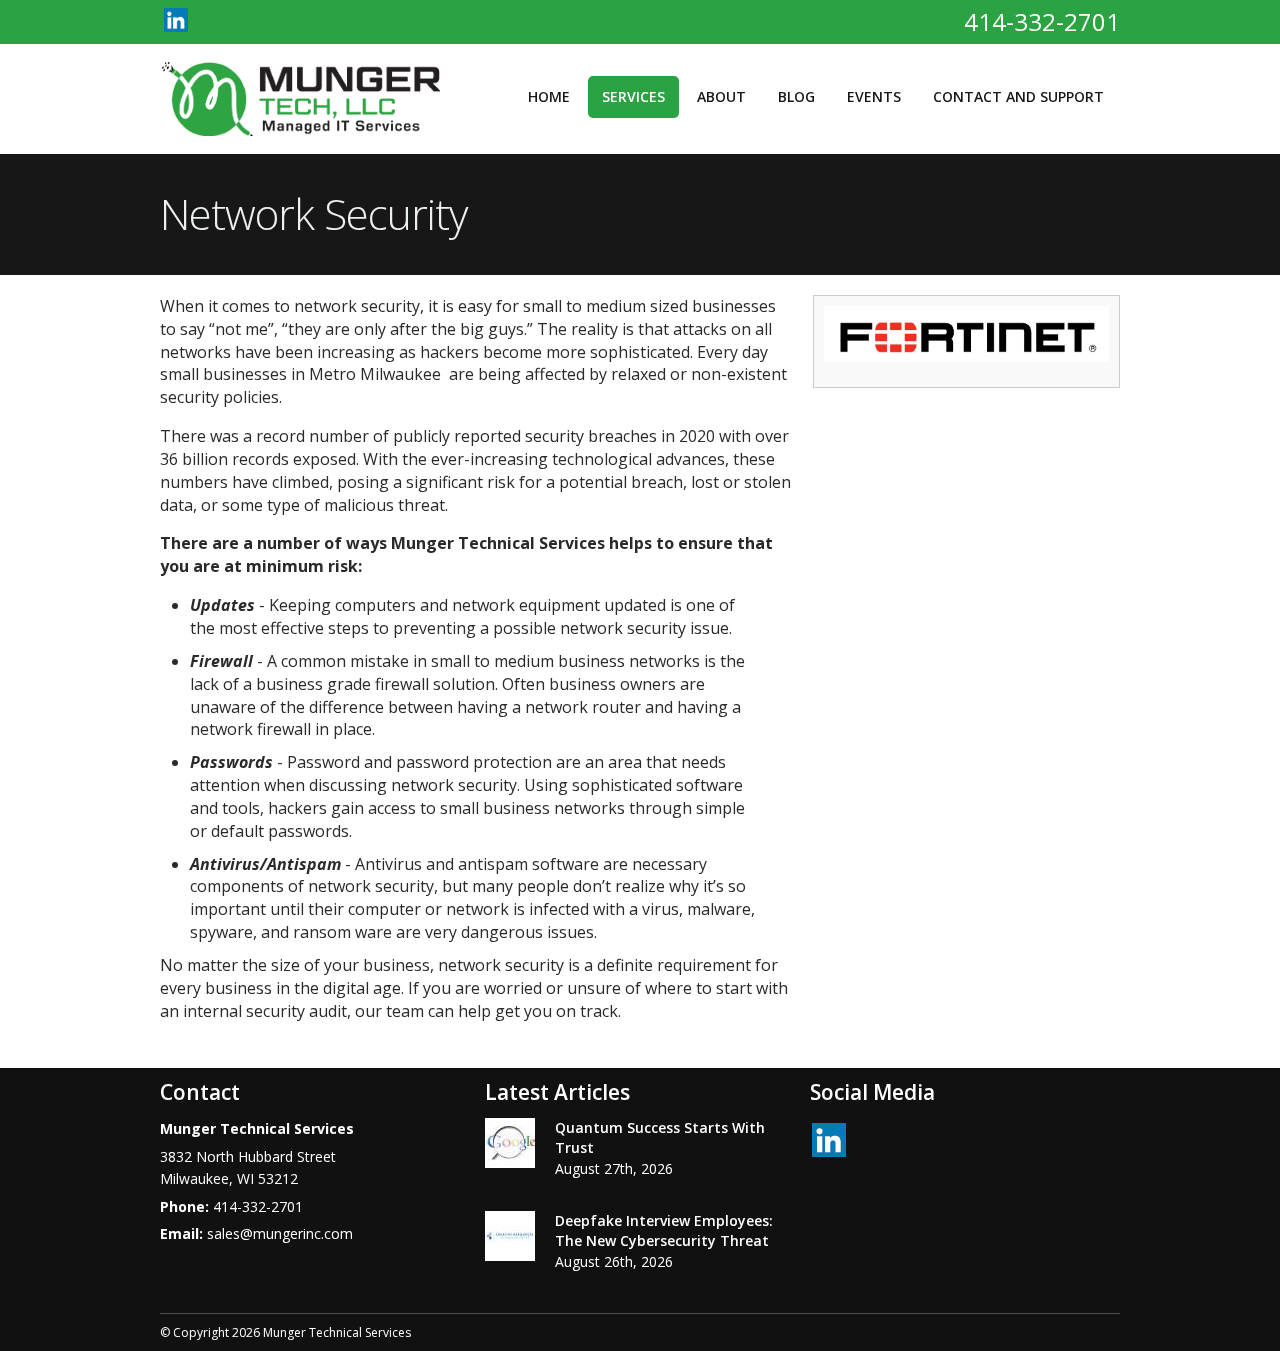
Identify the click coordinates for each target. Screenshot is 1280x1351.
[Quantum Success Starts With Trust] (510, 1146)
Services (633, 96)
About (721, 96)
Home (549, 96)
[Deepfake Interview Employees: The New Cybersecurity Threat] (510, 1239)
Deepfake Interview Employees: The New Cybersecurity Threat (664, 1230)
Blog (796, 96)
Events (874, 96)
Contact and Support (1018, 96)
